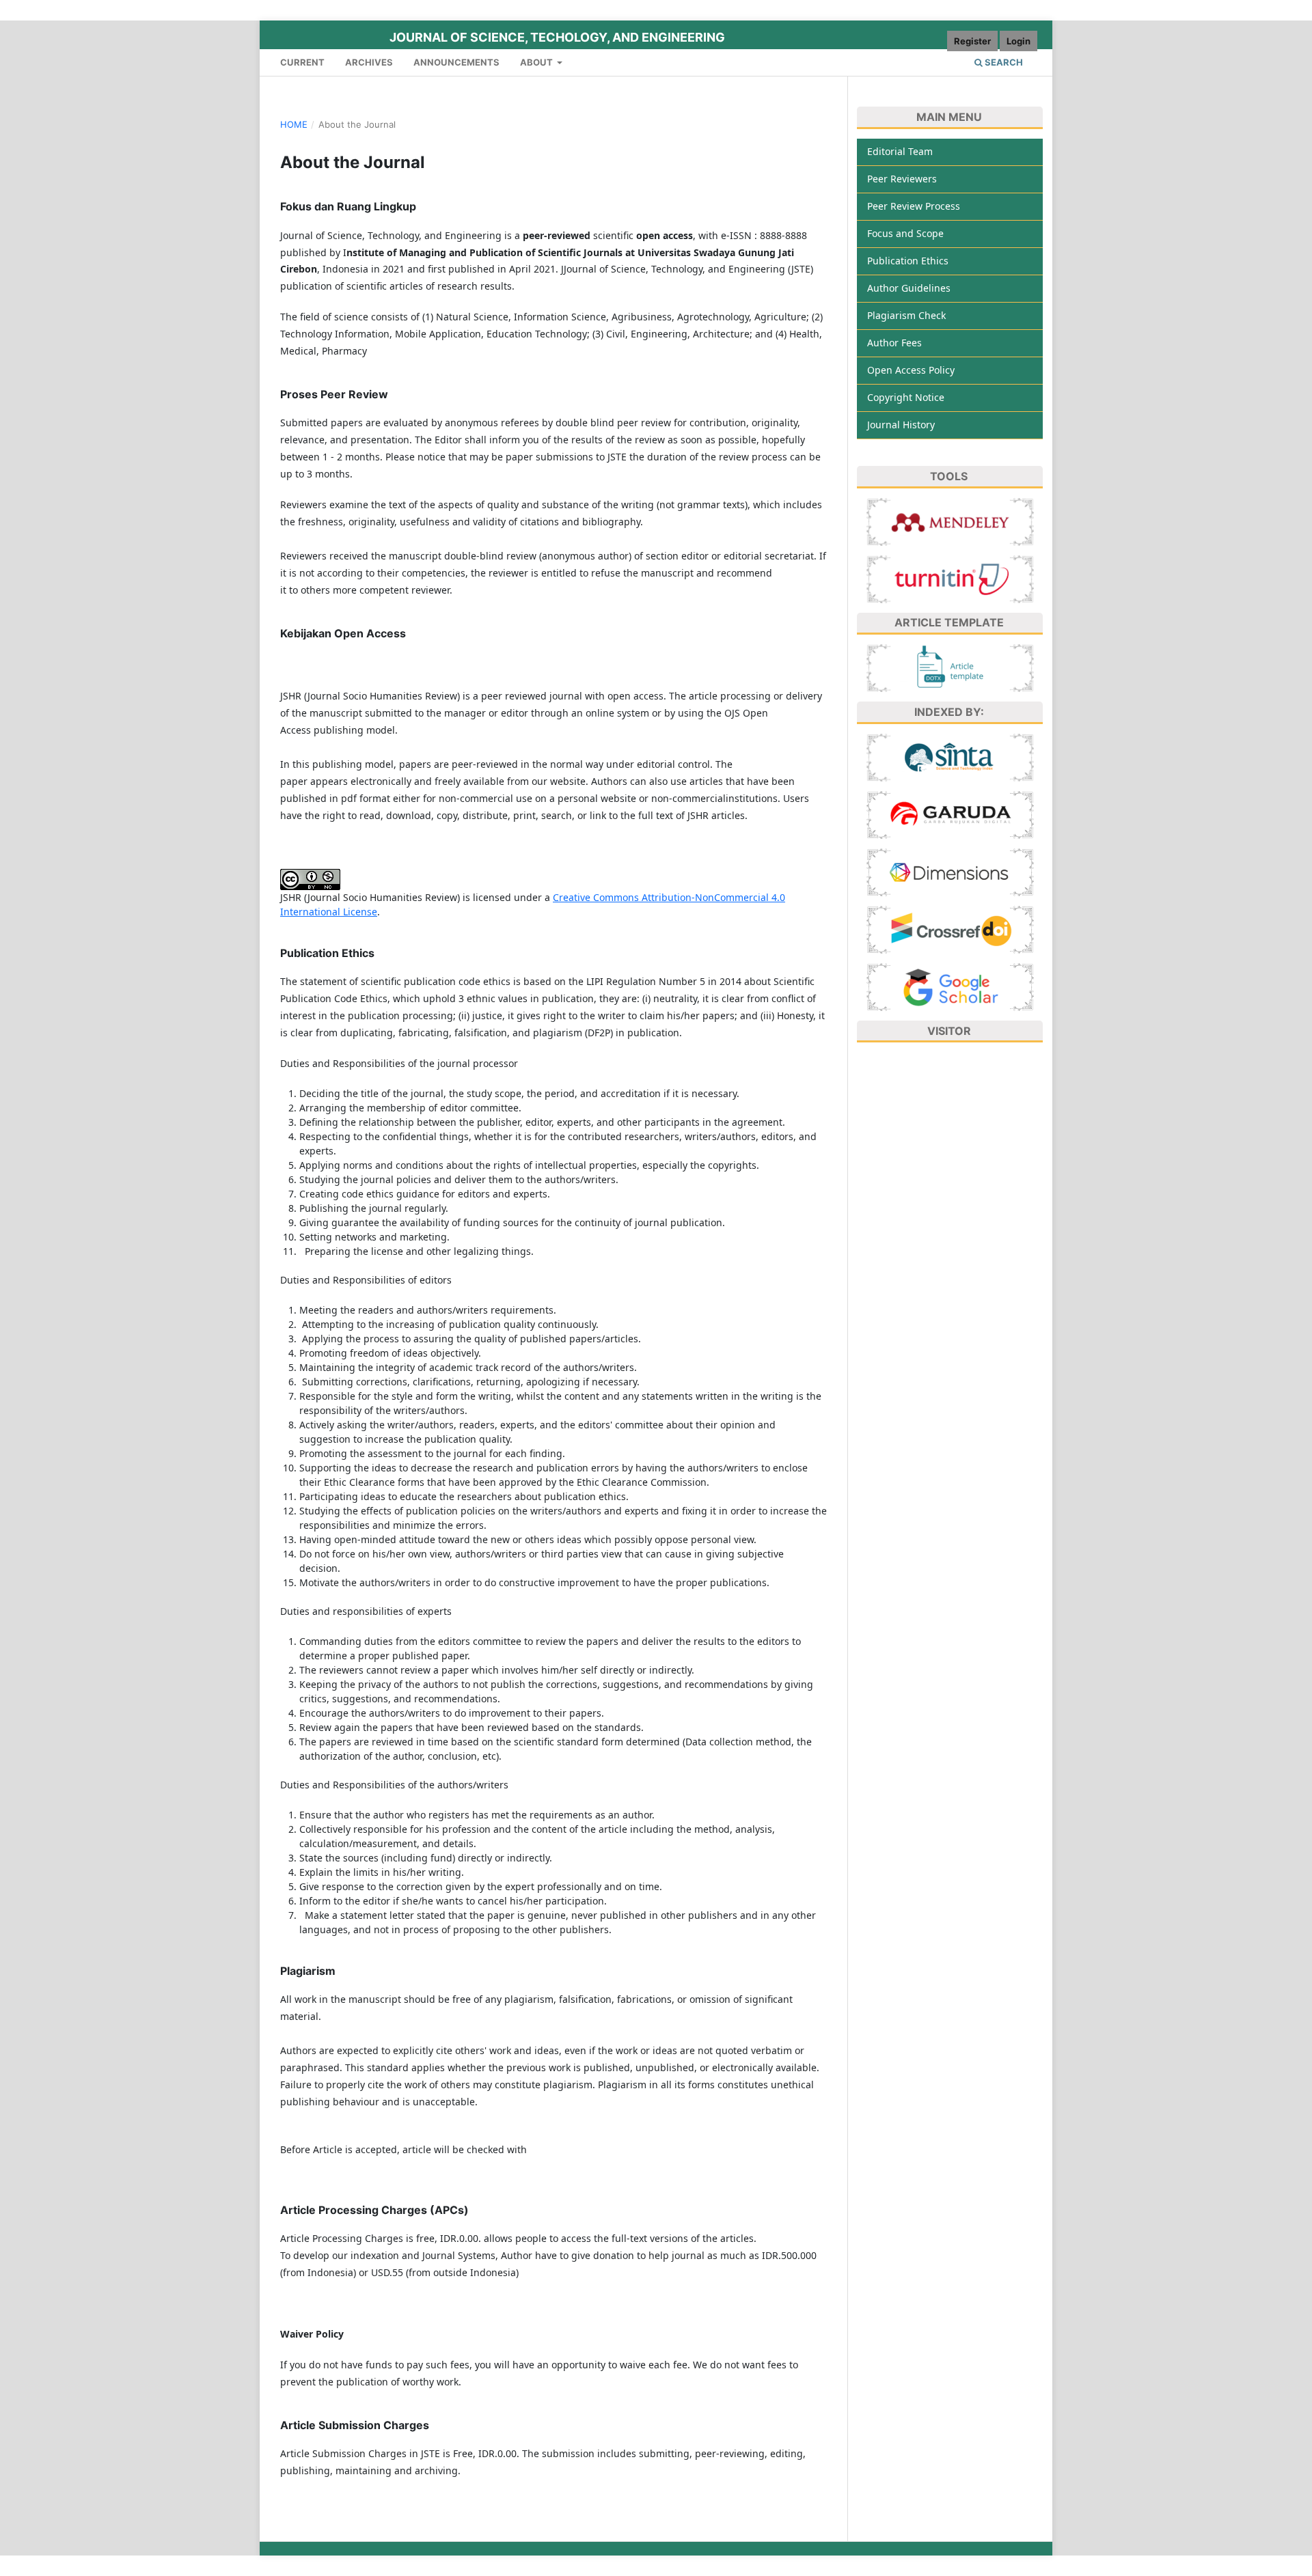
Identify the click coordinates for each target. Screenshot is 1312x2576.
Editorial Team (900, 151)
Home (294, 124)
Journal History (901, 425)
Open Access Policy (911, 370)
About (537, 62)
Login (1019, 41)
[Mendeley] (950, 520)
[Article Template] (950, 667)
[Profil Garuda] (950, 813)
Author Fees (894, 343)
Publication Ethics (908, 261)
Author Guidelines (909, 288)
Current (302, 62)
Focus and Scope (905, 233)
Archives (369, 62)
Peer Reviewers (902, 179)
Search (1003, 62)
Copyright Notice (906, 397)
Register (972, 41)
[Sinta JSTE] (950, 756)
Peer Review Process (914, 206)
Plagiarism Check (906, 315)
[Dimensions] (950, 871)
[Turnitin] (950, 578)
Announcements (456, 62)
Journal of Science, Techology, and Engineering (557, 37)
